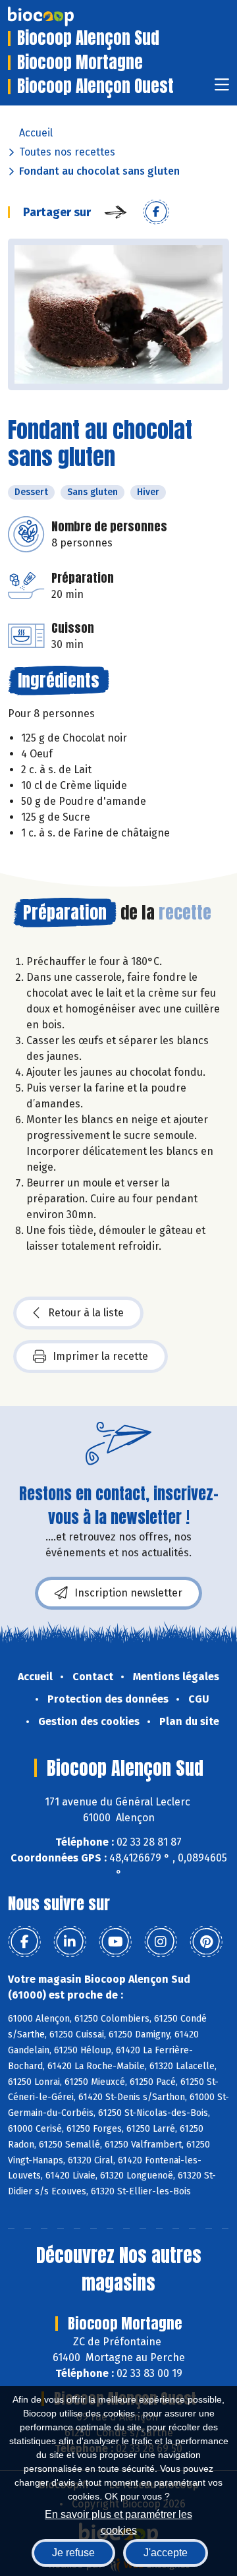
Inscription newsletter (128, 1593)
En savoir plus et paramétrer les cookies (118, 2521)
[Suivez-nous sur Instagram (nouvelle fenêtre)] (161, 1942)
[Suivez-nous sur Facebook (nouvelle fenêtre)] (24, 1942)
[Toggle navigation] (222, 89)
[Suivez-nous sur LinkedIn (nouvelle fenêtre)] (70, 1942)
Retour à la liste (86, 1313)
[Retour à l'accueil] (61, 16)
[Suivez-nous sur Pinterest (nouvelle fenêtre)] (206, 1942)
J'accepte (166, 2553)
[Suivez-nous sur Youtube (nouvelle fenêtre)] (115, 1942)
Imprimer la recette (100, 1356)
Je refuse (73, 2553)
